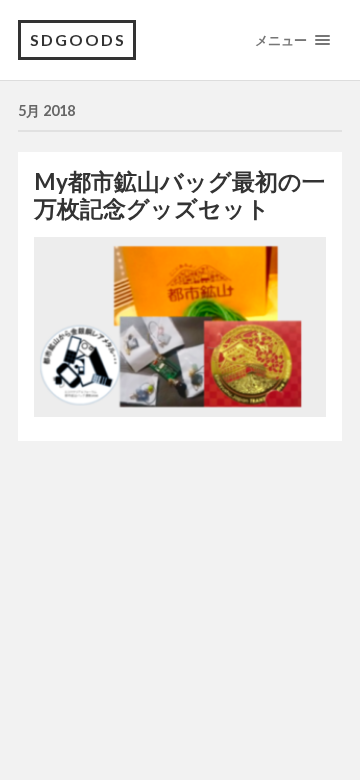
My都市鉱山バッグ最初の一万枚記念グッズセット (179, 195)
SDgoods (78, 39)
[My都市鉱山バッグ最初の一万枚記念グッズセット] (180, 327)
